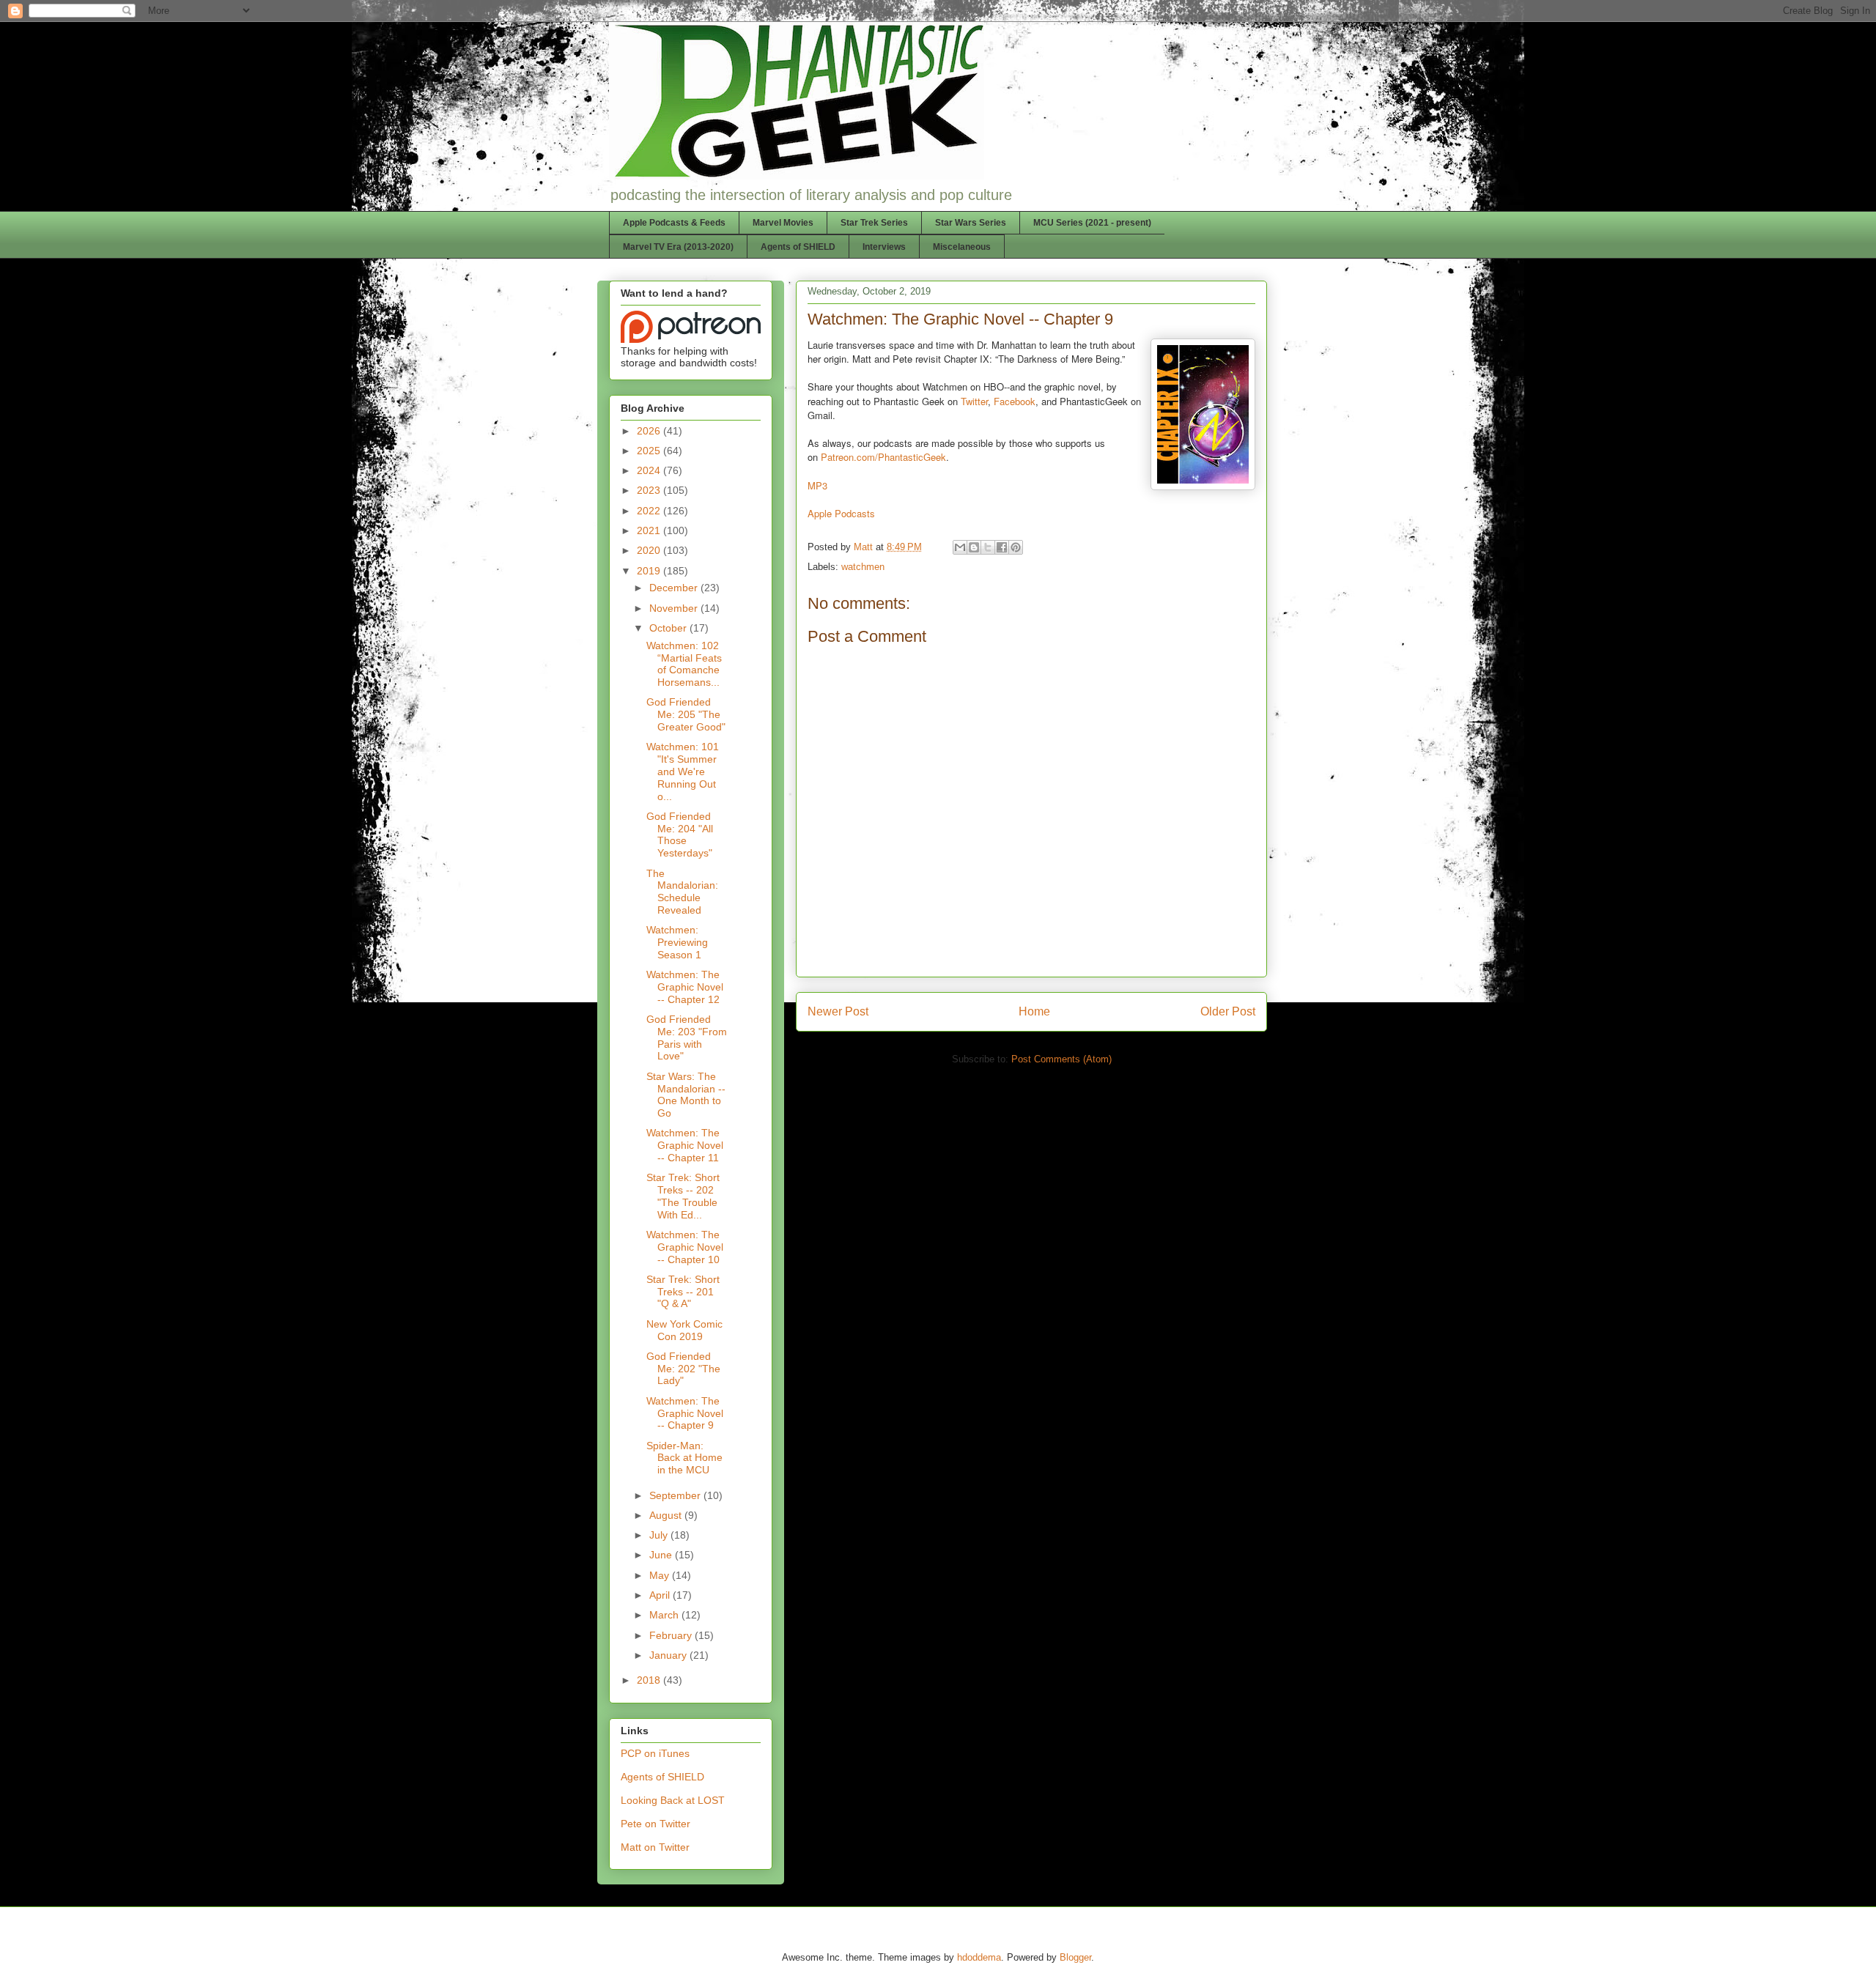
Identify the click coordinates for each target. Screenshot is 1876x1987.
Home (1034, 1011)
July (660, 1535)
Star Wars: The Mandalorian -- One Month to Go (686, 1095)
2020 (650, 550)
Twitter (974, 401)
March (665, 1615)
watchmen (863, 567)
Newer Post (838, 1011)
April (661, 1595)
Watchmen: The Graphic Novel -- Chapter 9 (685, 1413)
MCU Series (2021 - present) (1092, 223)
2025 (650, 451)
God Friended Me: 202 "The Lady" (683, 1369)
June (662, 1555)
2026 (650, 431)
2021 (650, 530)
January (669, 1655)
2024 (650, 470)
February (672, 1635)
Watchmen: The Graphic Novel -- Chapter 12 (685, 987)
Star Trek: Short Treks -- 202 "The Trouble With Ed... (683, 1196)
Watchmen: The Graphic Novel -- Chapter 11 (685, 1145)
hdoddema (979, 1957)
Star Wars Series (971, 223)
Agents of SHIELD (798, 247)
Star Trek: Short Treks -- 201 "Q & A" (683, 1292)
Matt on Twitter (655, 1847)
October (669, 628)
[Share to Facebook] (1002, 547)
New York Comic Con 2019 (684, 1330)
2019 (650, 571)
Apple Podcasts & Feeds (674, 223)
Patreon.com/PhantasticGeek (883, 457)
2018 (650, 1680)
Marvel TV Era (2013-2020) (678, 247)
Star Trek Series (874, 223)
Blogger (1075, 1957)
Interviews (884, 247)
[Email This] (960, 547)
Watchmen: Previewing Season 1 (677, 942)
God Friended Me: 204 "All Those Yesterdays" (680, 835)
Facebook (1015, 401)
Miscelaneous (962, 247)
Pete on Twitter (656, 1824)
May (661, 1575)
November (675, 608)
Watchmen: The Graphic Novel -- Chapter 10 (685, 1247)
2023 (650, 490)
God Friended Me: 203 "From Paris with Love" (687, 1037)
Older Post (1228, 1011)
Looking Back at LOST (673, 1800)
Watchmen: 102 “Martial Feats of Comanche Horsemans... (684, 664)
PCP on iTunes (655, 1753)
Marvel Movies (783, 223)
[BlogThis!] (974, 547)
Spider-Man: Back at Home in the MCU (684, 1458)
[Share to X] (988, 547)
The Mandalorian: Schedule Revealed (682, 892)
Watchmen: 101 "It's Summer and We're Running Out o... (683, 771)
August (667, 1515)
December (675, 588)
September (676, 1495)
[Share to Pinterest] (1016, 547)
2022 (650, 511)
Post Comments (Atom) (1061, 1059)
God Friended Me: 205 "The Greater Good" (686, 714)
